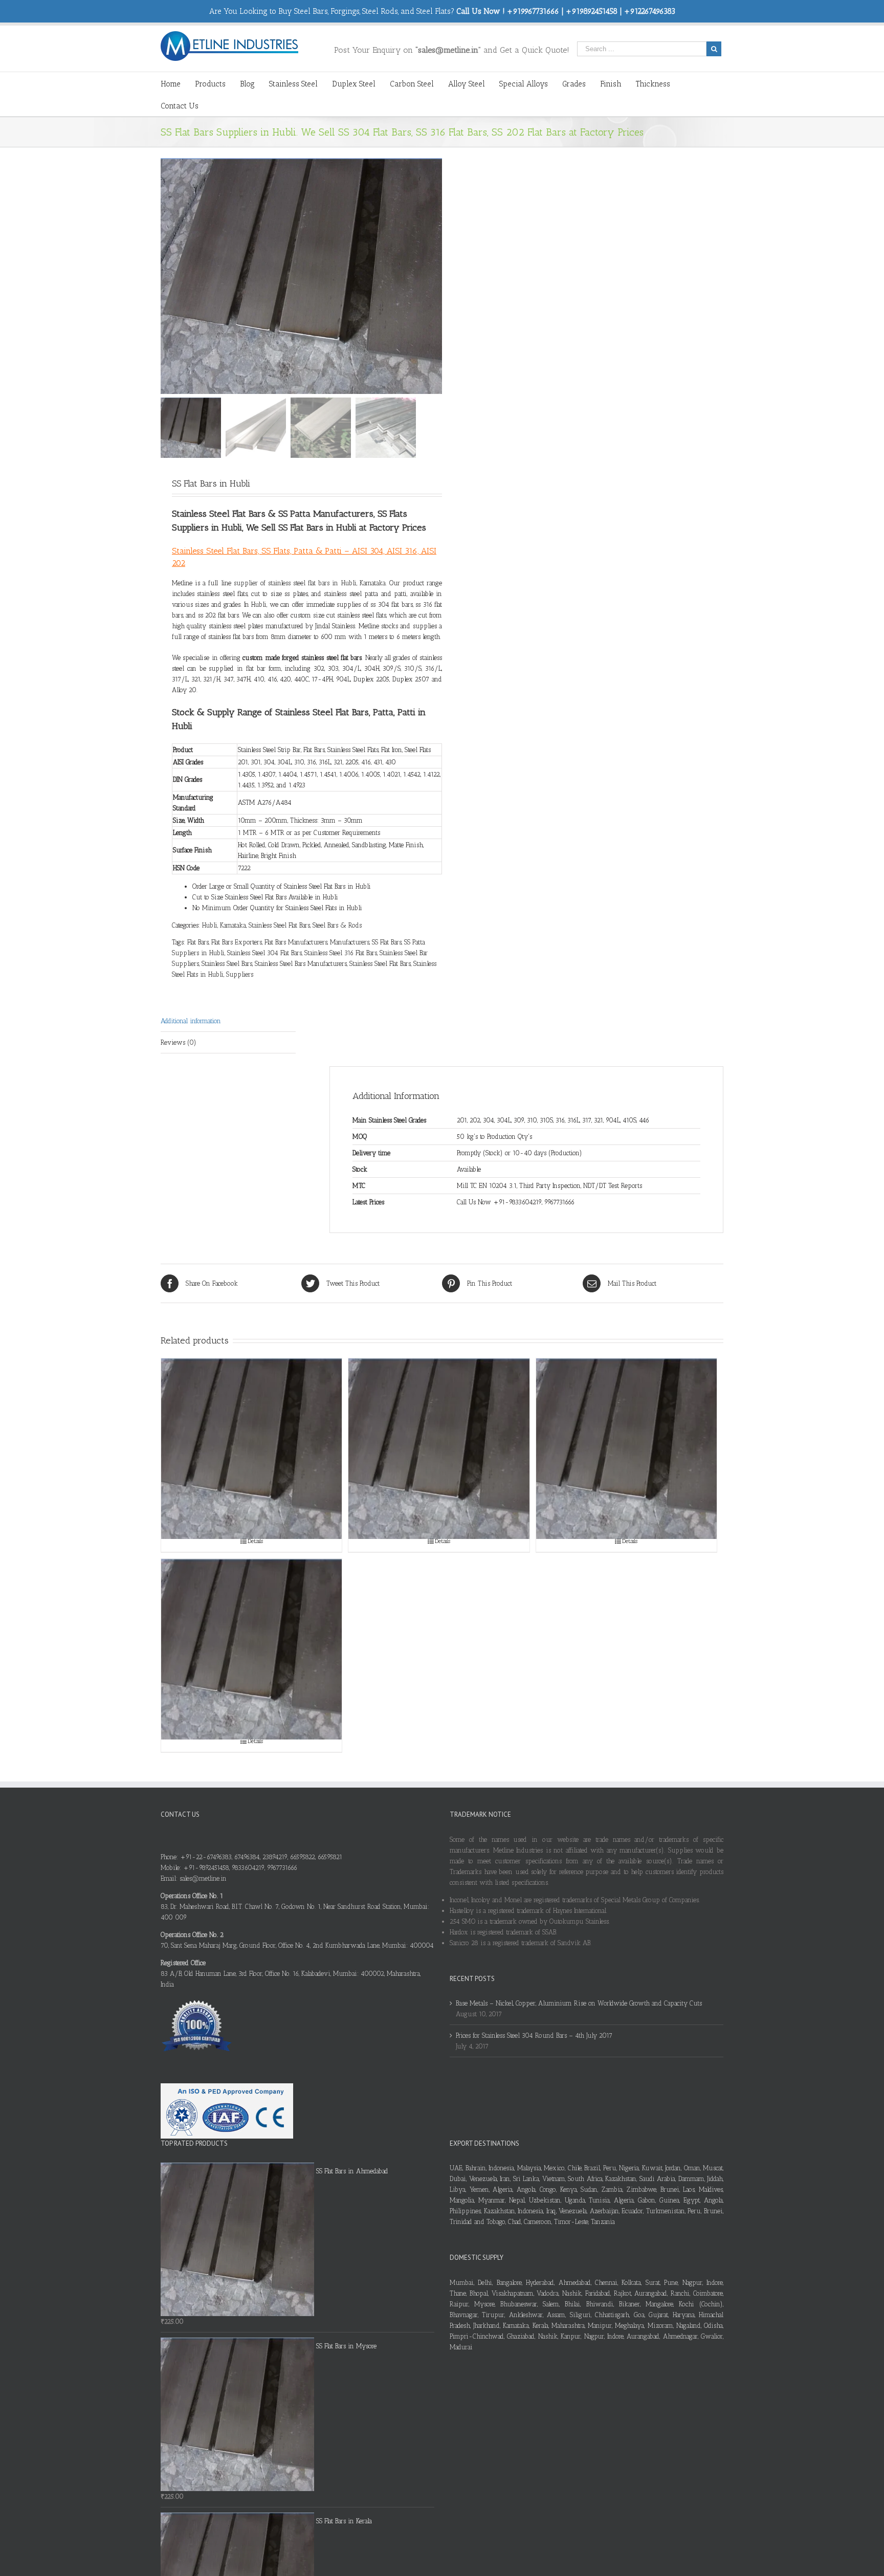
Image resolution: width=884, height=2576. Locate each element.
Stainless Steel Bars (227, 964)
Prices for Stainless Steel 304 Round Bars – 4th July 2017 (534, 2035)
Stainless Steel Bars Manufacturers (301, 964)
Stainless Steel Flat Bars (279, 925)
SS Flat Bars (387, 942)
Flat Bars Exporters (237, 942)
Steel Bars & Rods (337, 925)
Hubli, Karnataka (224, 925)
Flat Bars (198, 942)
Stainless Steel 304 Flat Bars (264, 953)
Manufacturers (350, 942)
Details (255, 1541)
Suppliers (240, 974)
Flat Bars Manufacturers (296, 942)
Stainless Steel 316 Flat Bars (341, 953)
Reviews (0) (179, 1042)
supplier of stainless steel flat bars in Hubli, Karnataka (310, 583)
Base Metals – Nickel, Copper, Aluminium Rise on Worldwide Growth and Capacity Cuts (579, 2003)
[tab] (228, 1021)
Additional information (191, 1021)
